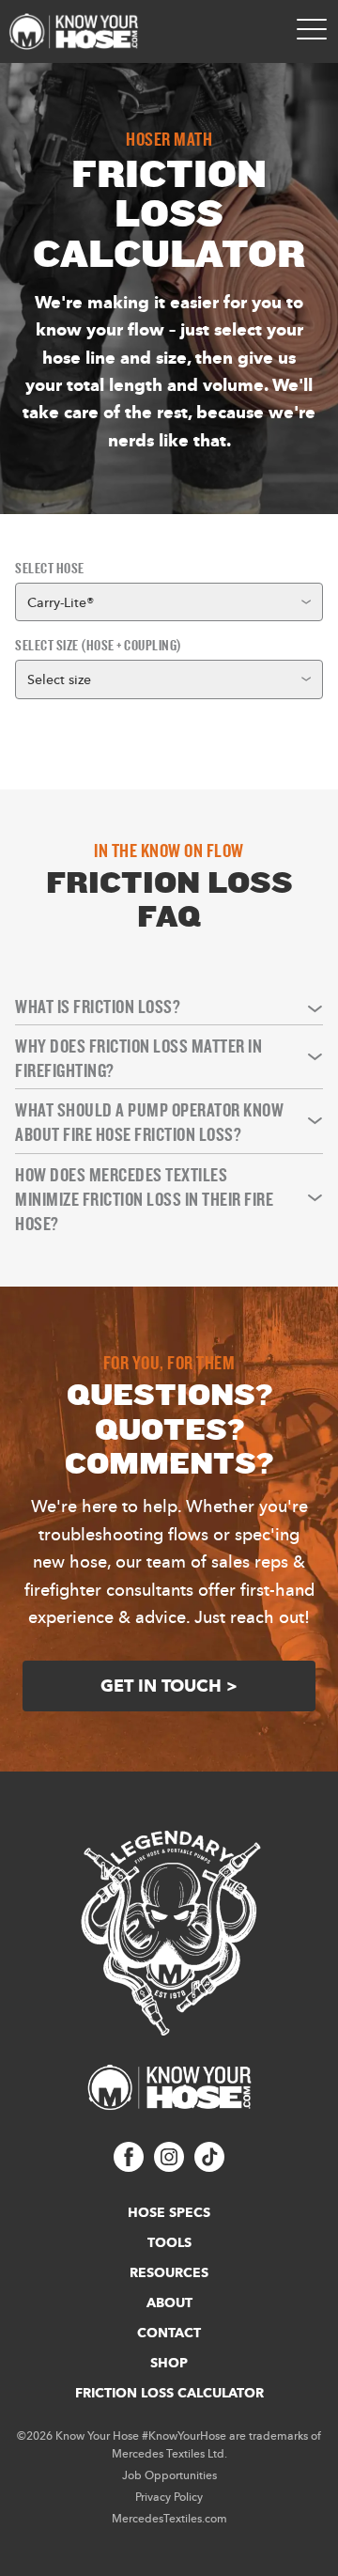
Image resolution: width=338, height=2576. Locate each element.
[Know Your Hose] (74, 31)
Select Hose (50, 568)
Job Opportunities (169, 2475)
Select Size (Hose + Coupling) (99, 645)
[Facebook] (129, 2166)
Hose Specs (169, 2212)
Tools (169, 2242)
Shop (169, 2363)
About (169, 2303)
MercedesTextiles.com (169, 2518)
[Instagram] (169, 2166)
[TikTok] (209, 2166)
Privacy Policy (169, 2497)
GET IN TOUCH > (169, 1686)
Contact (169, 2333)
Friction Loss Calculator (169, 2393)
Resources (169, 2272)
